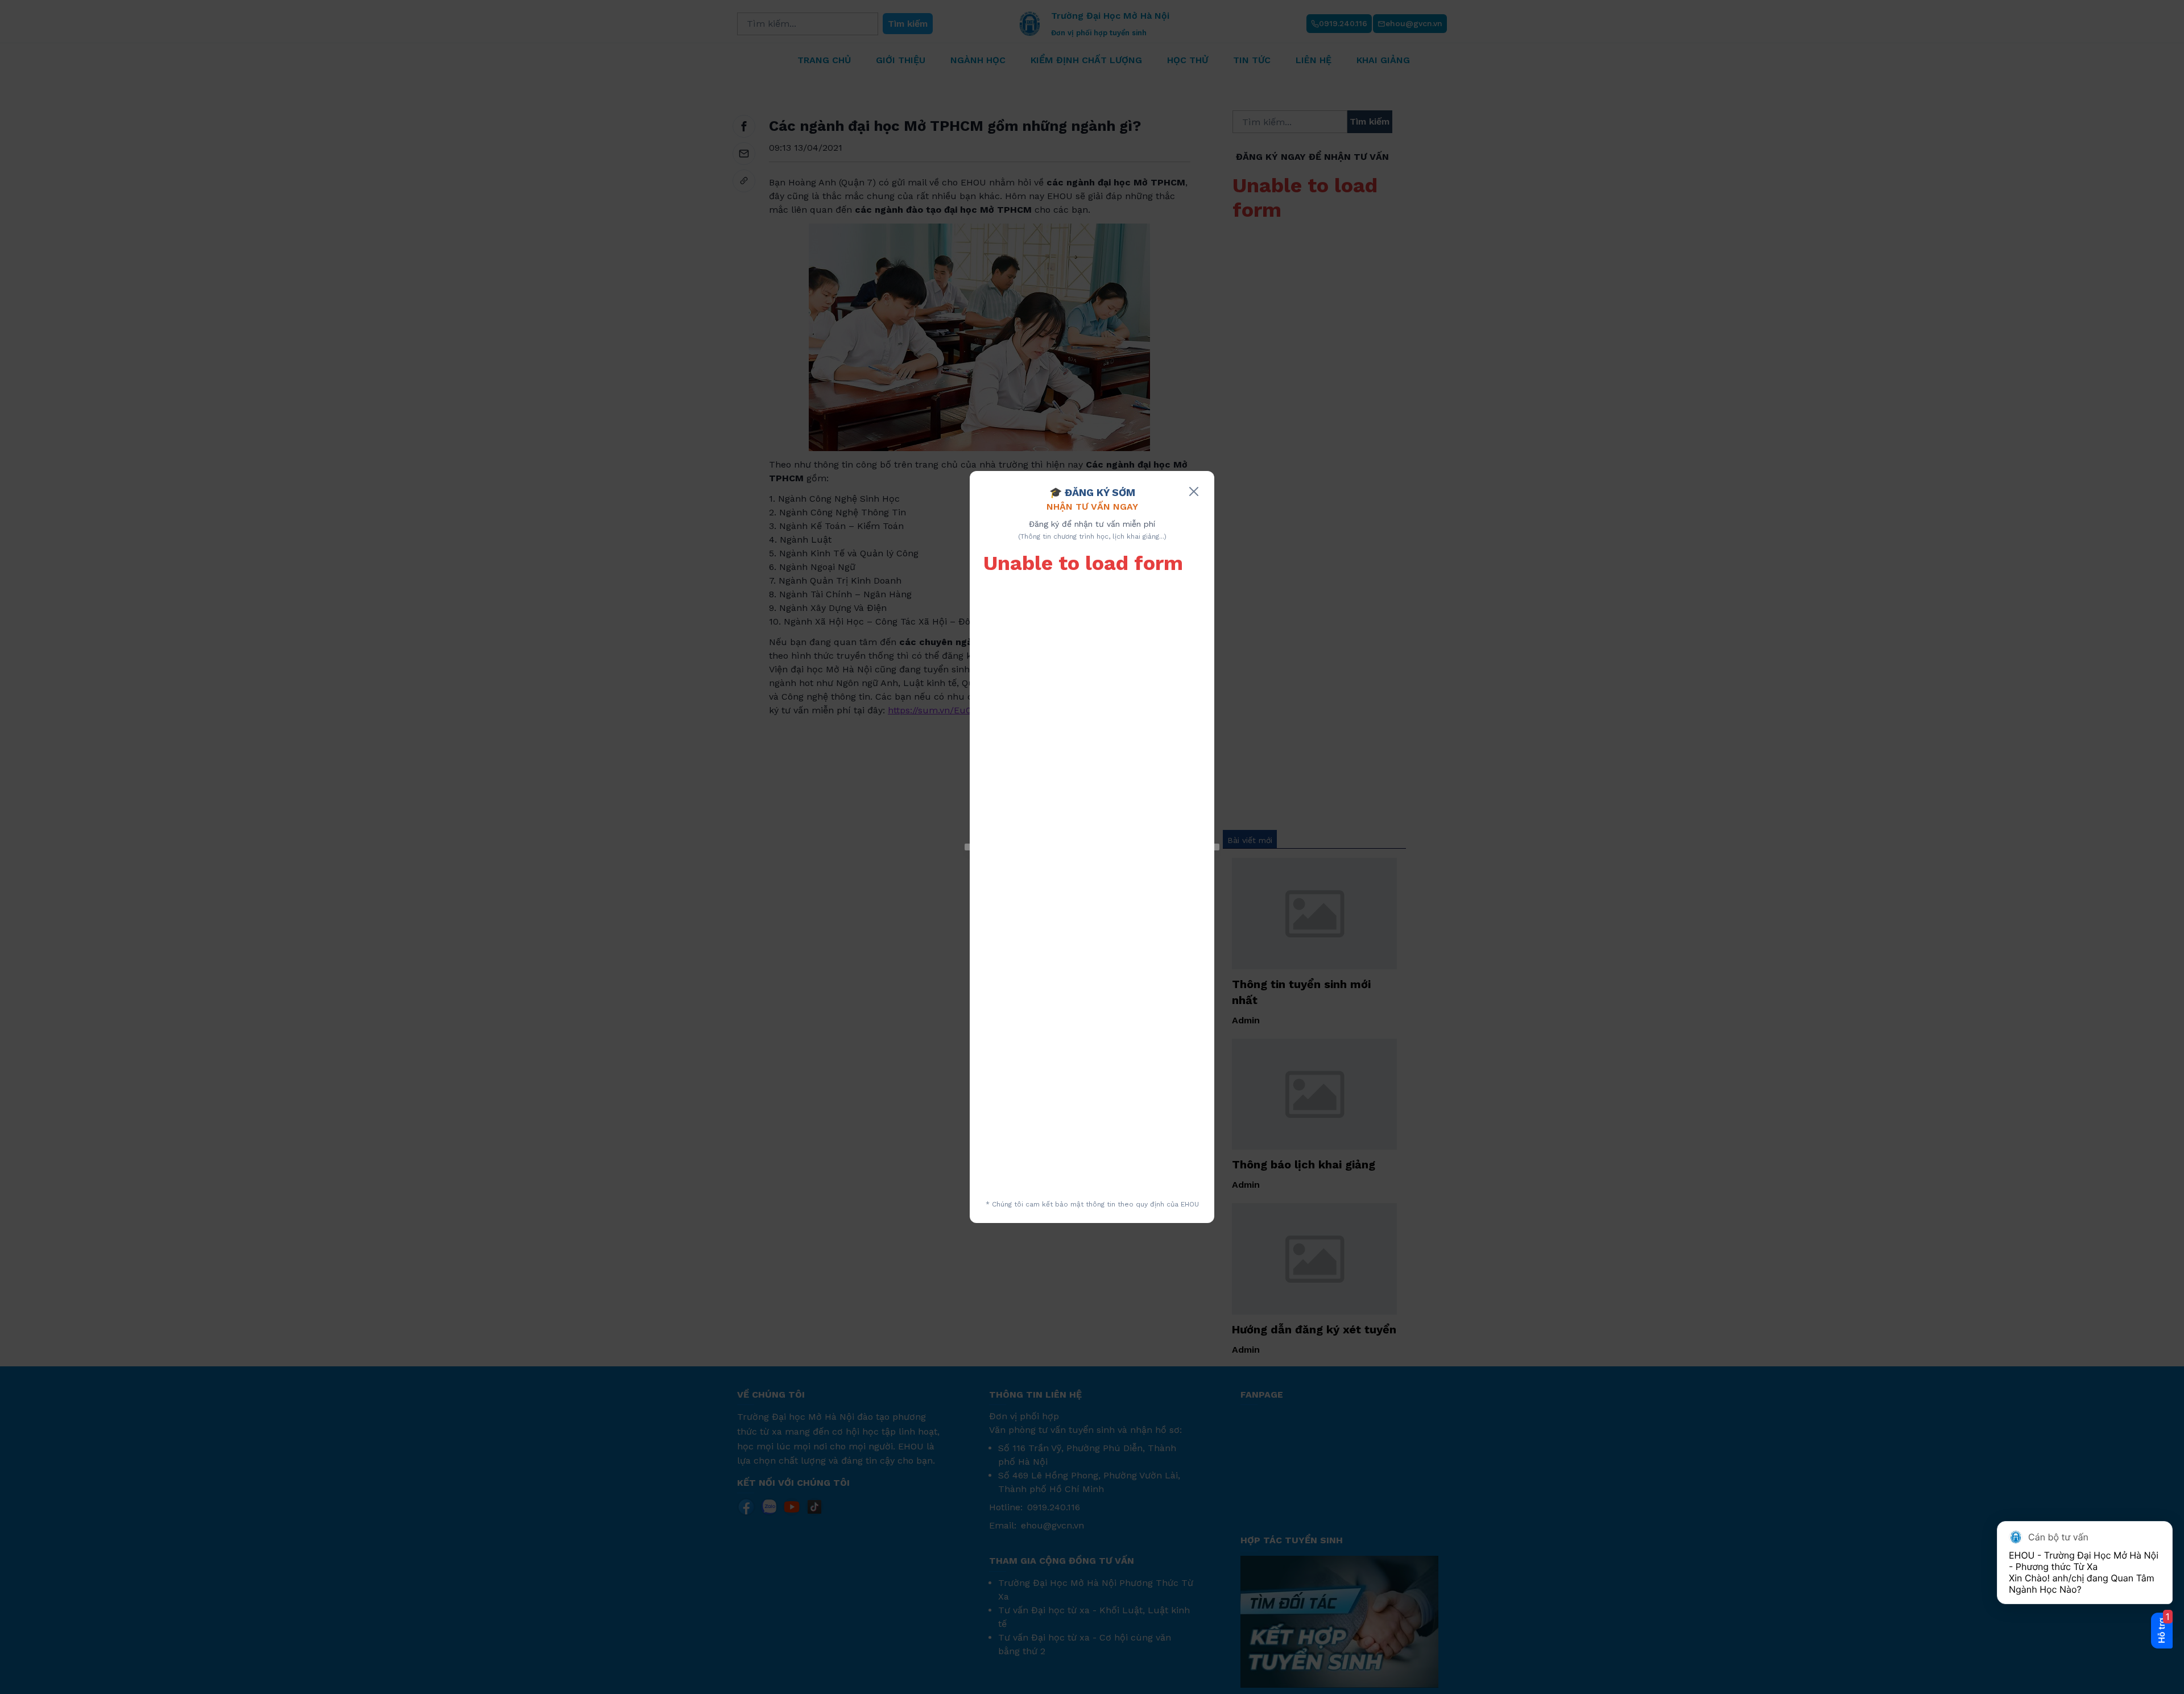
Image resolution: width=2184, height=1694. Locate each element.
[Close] (1194, 491)
